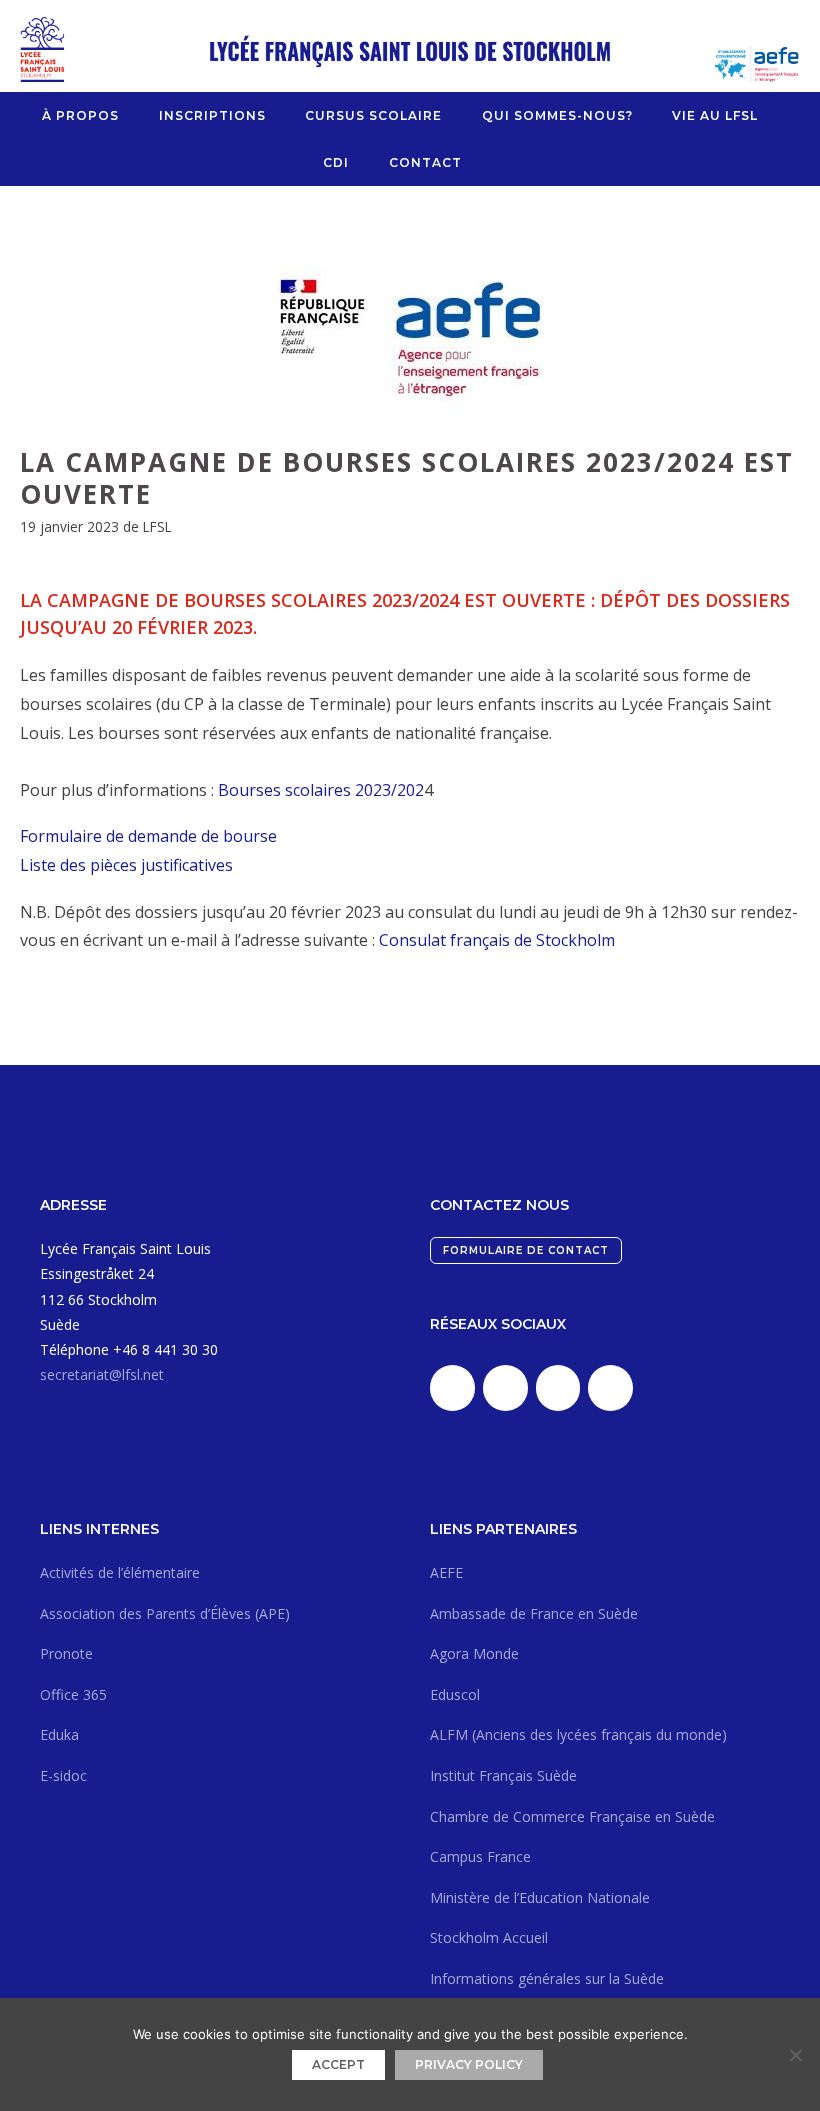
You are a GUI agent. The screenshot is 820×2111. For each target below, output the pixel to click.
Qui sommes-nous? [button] (557, 115)
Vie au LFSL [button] (715, 115)
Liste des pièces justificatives (126, 865)
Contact (425, 162)
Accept (338, 2064)
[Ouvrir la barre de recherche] (489, 162)
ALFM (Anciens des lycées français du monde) (578, 1734)
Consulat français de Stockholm (497, 940)
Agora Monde (474, 1653)
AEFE (446, 1572)
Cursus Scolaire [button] (373, 115)
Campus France (480, 1856)
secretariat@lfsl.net (102, 1374)
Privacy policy (469, 2064)
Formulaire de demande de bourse (148, 836)
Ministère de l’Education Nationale (540, 1897)
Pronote (66, 1653)
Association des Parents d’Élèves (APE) (165, 1613)
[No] (795, 2055)
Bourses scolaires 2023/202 (321, 790)
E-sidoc (63, 1775)
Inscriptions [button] (212, 115)
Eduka (59, 1734)
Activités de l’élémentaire (120, 1572)
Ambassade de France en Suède (534, 1613)
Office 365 (73, 1694)
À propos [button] (80, 115)
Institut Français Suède (503, 1775)
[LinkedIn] (452, 1388)
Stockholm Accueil (489, 1937)
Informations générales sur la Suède (547, 1978)
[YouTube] (610, 1388)
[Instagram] (558, 1388)
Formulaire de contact (526, 1250)
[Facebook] (505, 1388)
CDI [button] (336, 162)
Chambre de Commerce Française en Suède (572, 1816)
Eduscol (455, 1694)
